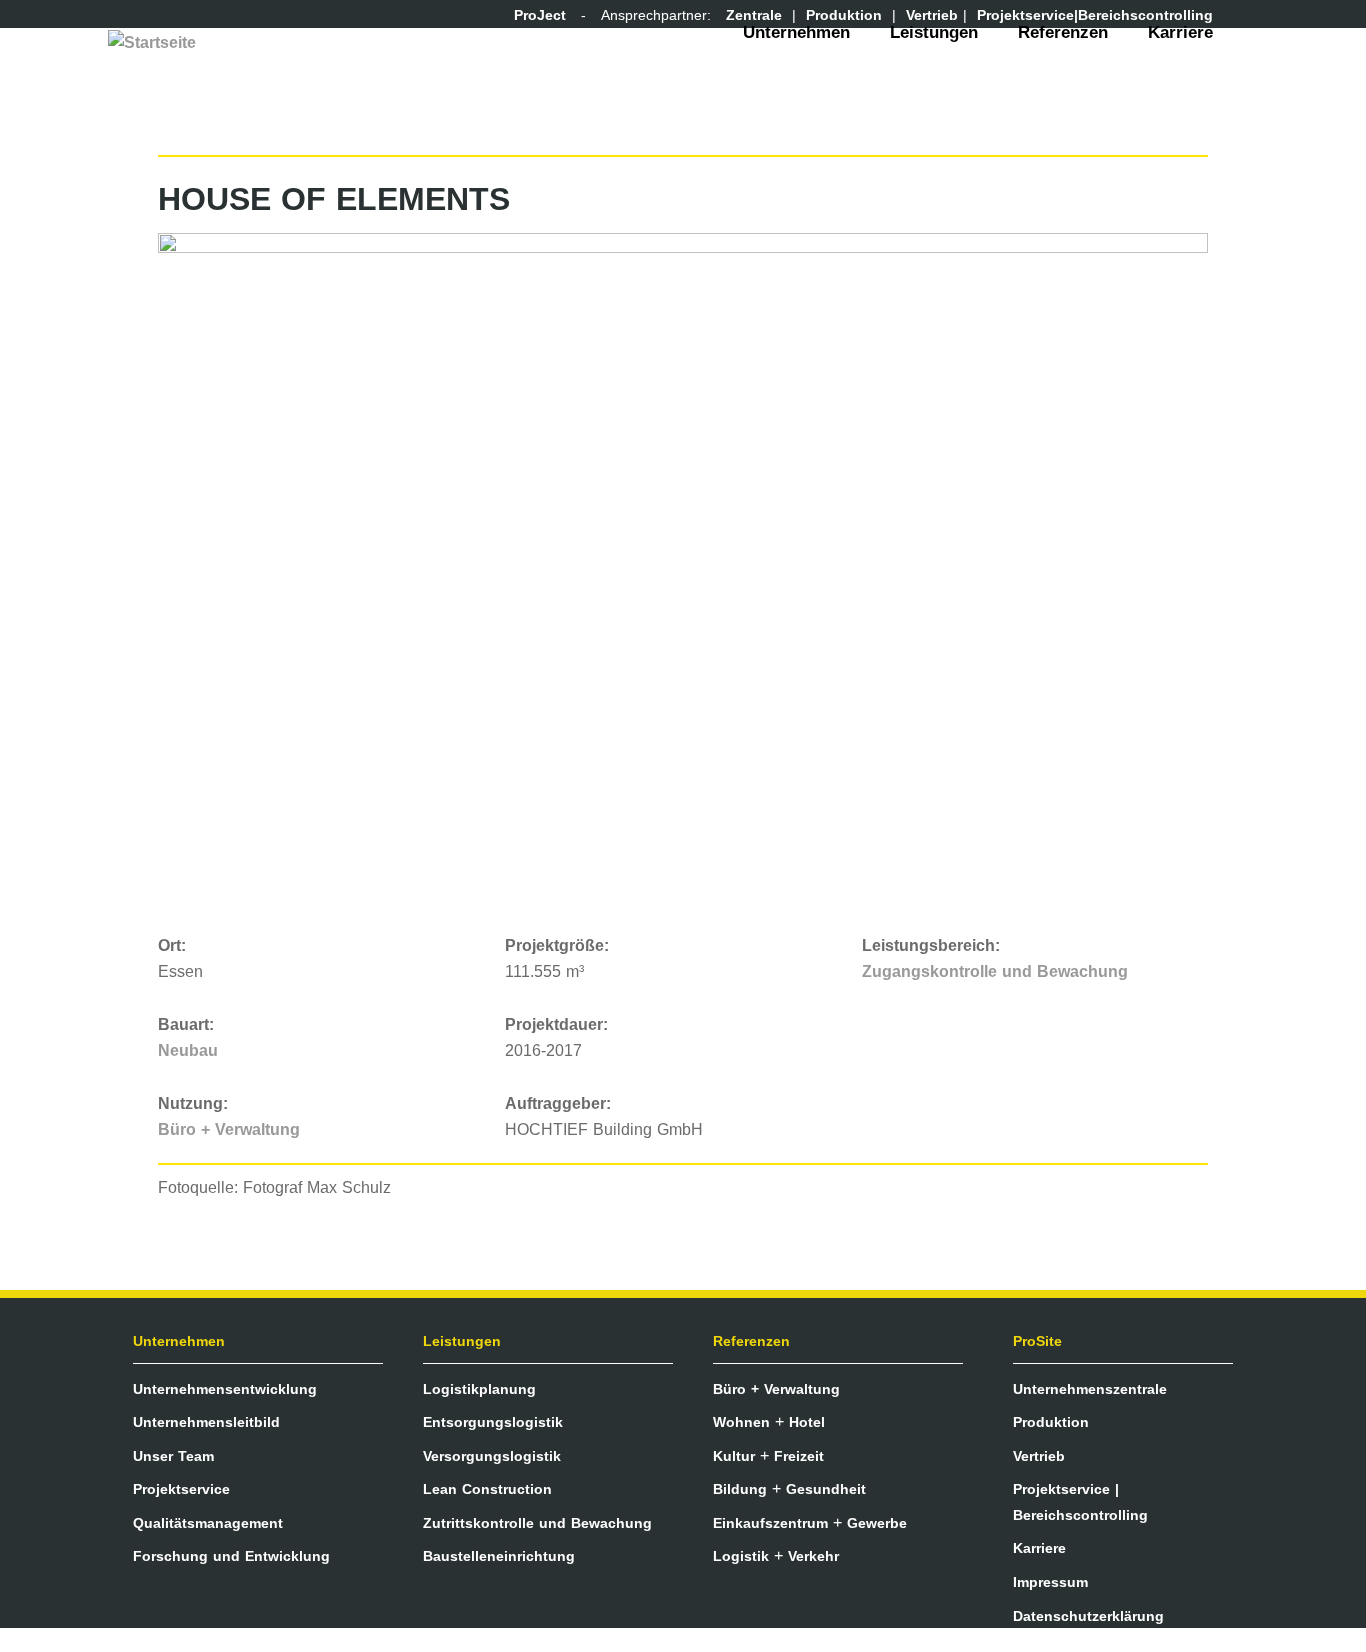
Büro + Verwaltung (229, 1129)
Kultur (734, 1456)
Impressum (1050, 1582)
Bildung (740, 1489)
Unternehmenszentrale (1090, 1389)
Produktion (1051, 1422)
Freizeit (799, 1456)
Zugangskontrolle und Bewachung (995, 971)
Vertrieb (1039, 1456)
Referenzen (1063, 32)
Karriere (1180, 32)
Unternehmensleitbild (206, 1422)
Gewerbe (877, 1523)
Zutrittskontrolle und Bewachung (537, 1523)
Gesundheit (826, 1489)
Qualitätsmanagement (208, 1523)
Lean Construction (487, 1489)
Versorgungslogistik (492, 1456)
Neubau (188, 1050)
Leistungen (934, 32)
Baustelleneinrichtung (499, 1556)
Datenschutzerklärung (1088, 1616)
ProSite (1037, 1341)
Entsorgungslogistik (493, 1422)
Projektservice (181, 1489)
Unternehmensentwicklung (225, 1389)
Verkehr (813, 1556)
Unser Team (173, 1456)
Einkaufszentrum (770, 1523)
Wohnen (741, 1422)
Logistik (741, 1556)
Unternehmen (796, 32)
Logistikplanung (479, 1389)
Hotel (807, 1422)
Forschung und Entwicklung (231, 1556)
